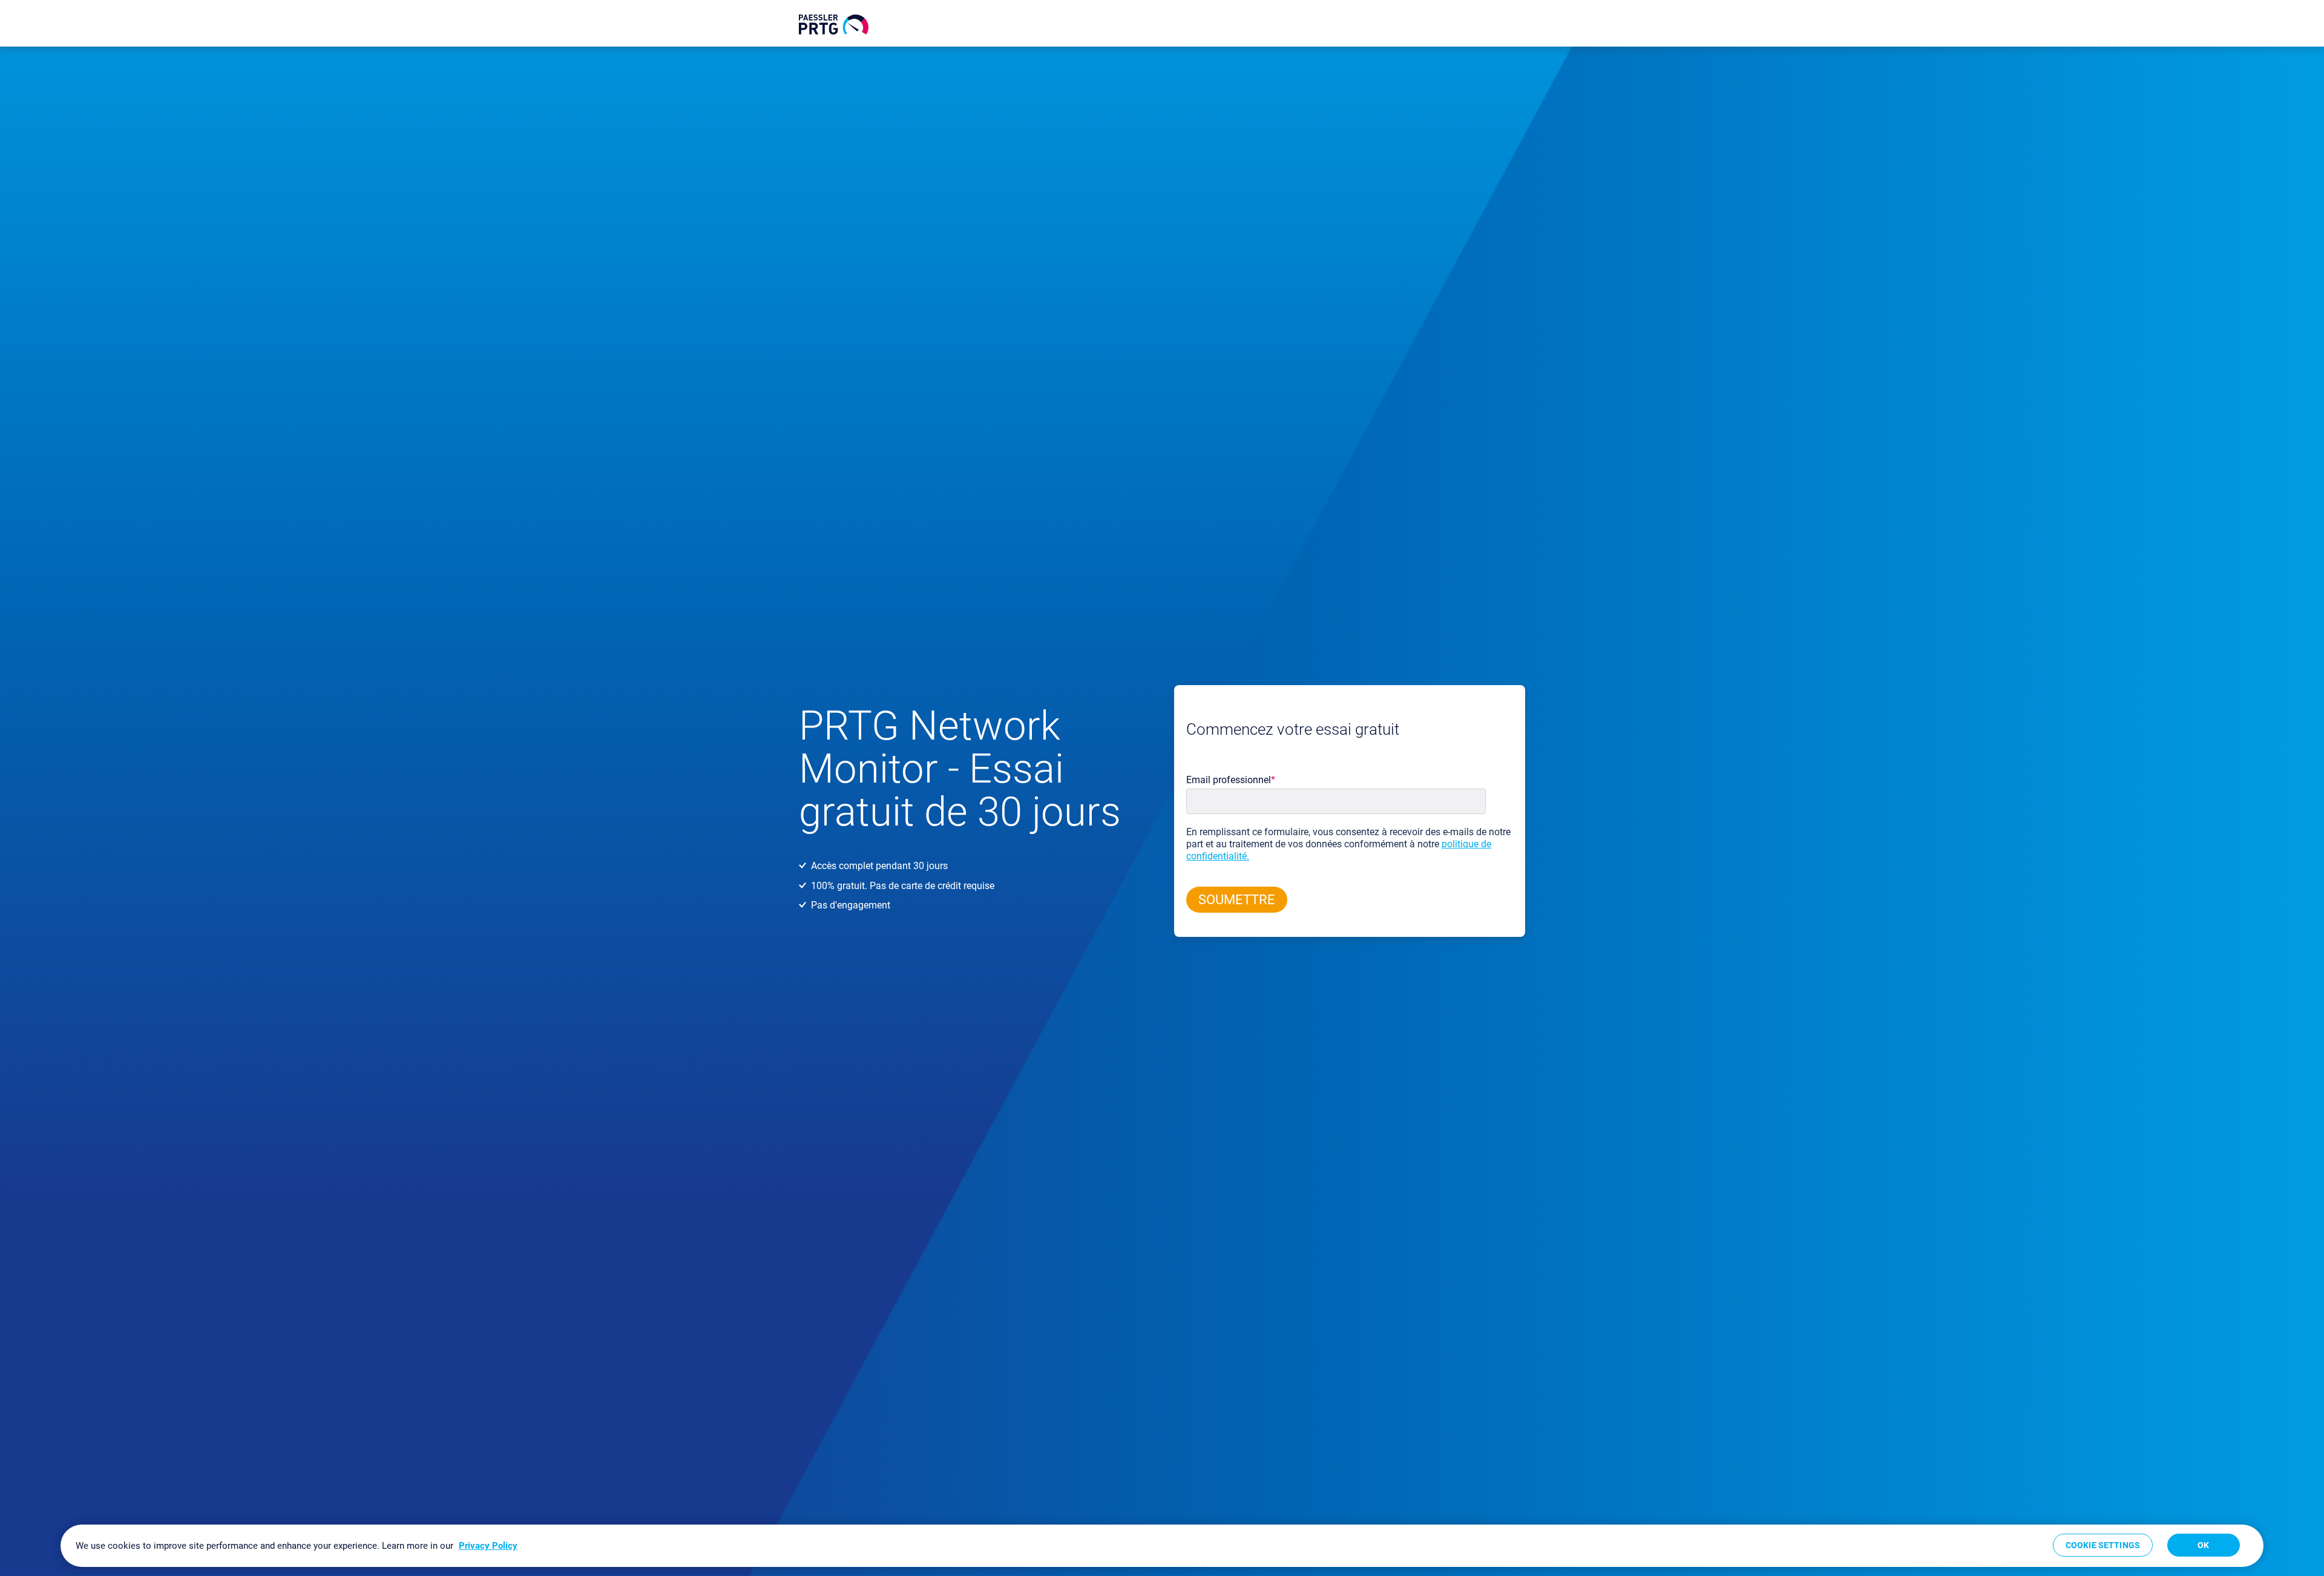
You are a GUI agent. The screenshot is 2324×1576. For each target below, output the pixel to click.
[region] (1162, 1546)
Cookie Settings (2103, 1545)
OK (2203, 1545)
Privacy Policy (488, 1546)
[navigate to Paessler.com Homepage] (834, 25)
